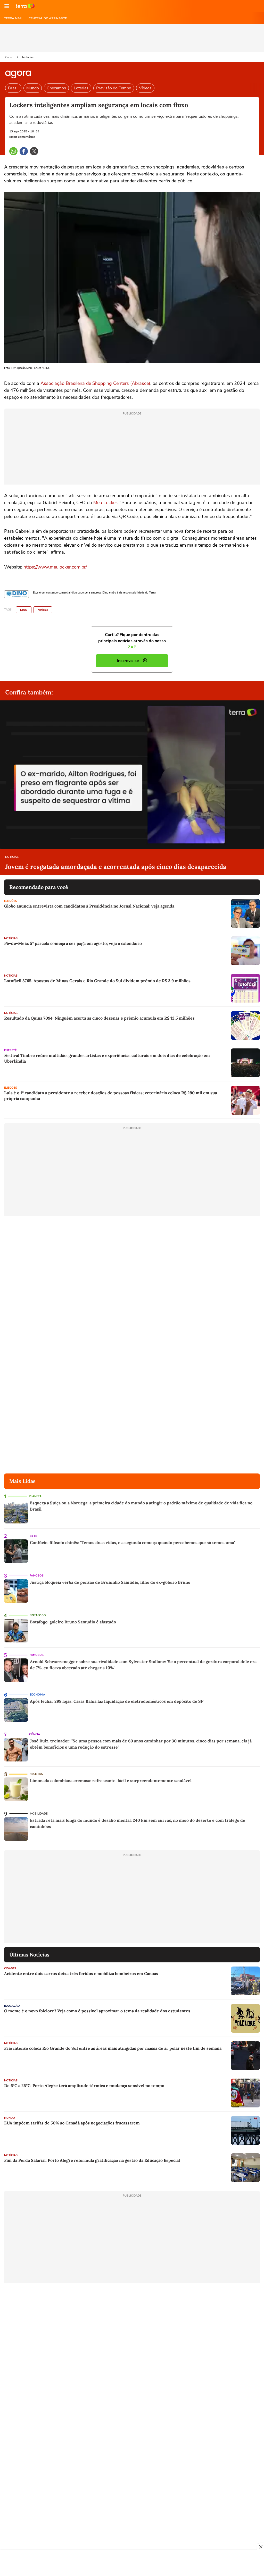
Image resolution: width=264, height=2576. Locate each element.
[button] (7, 6)
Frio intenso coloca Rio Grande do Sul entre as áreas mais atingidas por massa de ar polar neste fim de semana (113, 2048)
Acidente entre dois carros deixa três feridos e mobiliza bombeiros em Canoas (81, 1973)
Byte (33, 1536)
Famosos (37, 1576)
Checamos (56, 88)
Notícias (28, 57)
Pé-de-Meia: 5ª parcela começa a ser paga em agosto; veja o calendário (73, 943)
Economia (38, 1695)
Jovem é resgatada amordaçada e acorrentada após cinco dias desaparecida (116, 867)
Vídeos (145, 88)
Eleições (11, 901)
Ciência (35, 1734)
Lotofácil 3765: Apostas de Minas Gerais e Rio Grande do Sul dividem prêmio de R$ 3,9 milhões (97, 981)
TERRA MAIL (13, 18)
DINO (24, 610)
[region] (132, 2564)
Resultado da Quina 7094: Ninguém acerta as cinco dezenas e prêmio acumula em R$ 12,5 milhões (99, 1018)
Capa (9, 57)
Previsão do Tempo (114, 88)
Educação (12, 2006)
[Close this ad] (260, 2547)
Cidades (10, 1968)
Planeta (35, 1496)
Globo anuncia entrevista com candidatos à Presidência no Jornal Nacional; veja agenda (89, 906)
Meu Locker (105, 503)
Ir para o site (25, 6)
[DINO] (16, 594)
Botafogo (38, 1615)
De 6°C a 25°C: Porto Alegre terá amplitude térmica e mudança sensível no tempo (84, 2086)
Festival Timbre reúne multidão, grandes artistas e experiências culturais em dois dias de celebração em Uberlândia (107, 1058)
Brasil (13, 88)
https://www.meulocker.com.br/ (55, 567)
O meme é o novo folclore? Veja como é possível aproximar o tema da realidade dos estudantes (97, 2011)
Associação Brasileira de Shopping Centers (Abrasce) (95, 383)
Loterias (81, 88)
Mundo (33, 88)
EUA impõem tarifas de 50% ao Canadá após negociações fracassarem (72, 2123)
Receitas (36, 1774)
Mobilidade (39, 1814)
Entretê (10, 1050)
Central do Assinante (48, 18)
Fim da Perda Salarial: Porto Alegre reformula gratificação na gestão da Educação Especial (92, 2160)
